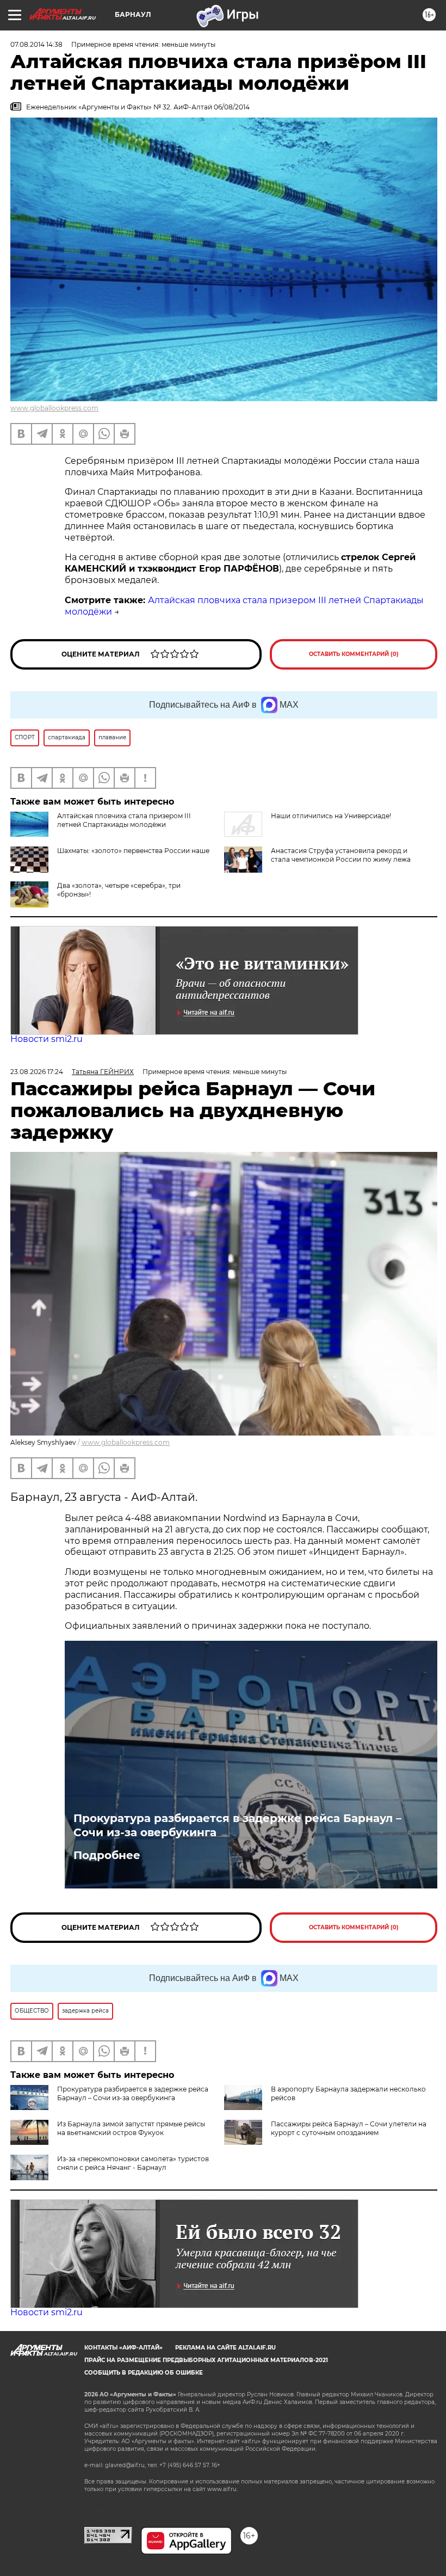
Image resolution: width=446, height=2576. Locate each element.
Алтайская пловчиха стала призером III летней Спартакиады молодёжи (124, 820)
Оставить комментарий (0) (354, 654)
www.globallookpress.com (54, 408)
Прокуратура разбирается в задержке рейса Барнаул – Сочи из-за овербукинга (237, 1825)
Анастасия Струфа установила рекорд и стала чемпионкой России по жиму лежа (341, 855)
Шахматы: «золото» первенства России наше (133, 851)
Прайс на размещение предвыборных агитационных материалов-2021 (206, 2360)
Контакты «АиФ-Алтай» (123, 2348)
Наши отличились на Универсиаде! (331, 816)
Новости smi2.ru (47, 1039)
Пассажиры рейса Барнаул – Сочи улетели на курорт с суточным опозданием (349, 2128)
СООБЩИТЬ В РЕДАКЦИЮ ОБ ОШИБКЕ (144, 2373)
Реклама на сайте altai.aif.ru (225, 2348)
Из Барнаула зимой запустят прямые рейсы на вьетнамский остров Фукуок (131, 2128)
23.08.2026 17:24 (37, 1072)
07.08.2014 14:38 (36, 44)
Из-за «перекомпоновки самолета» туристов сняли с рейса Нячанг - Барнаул (133, 2163)
